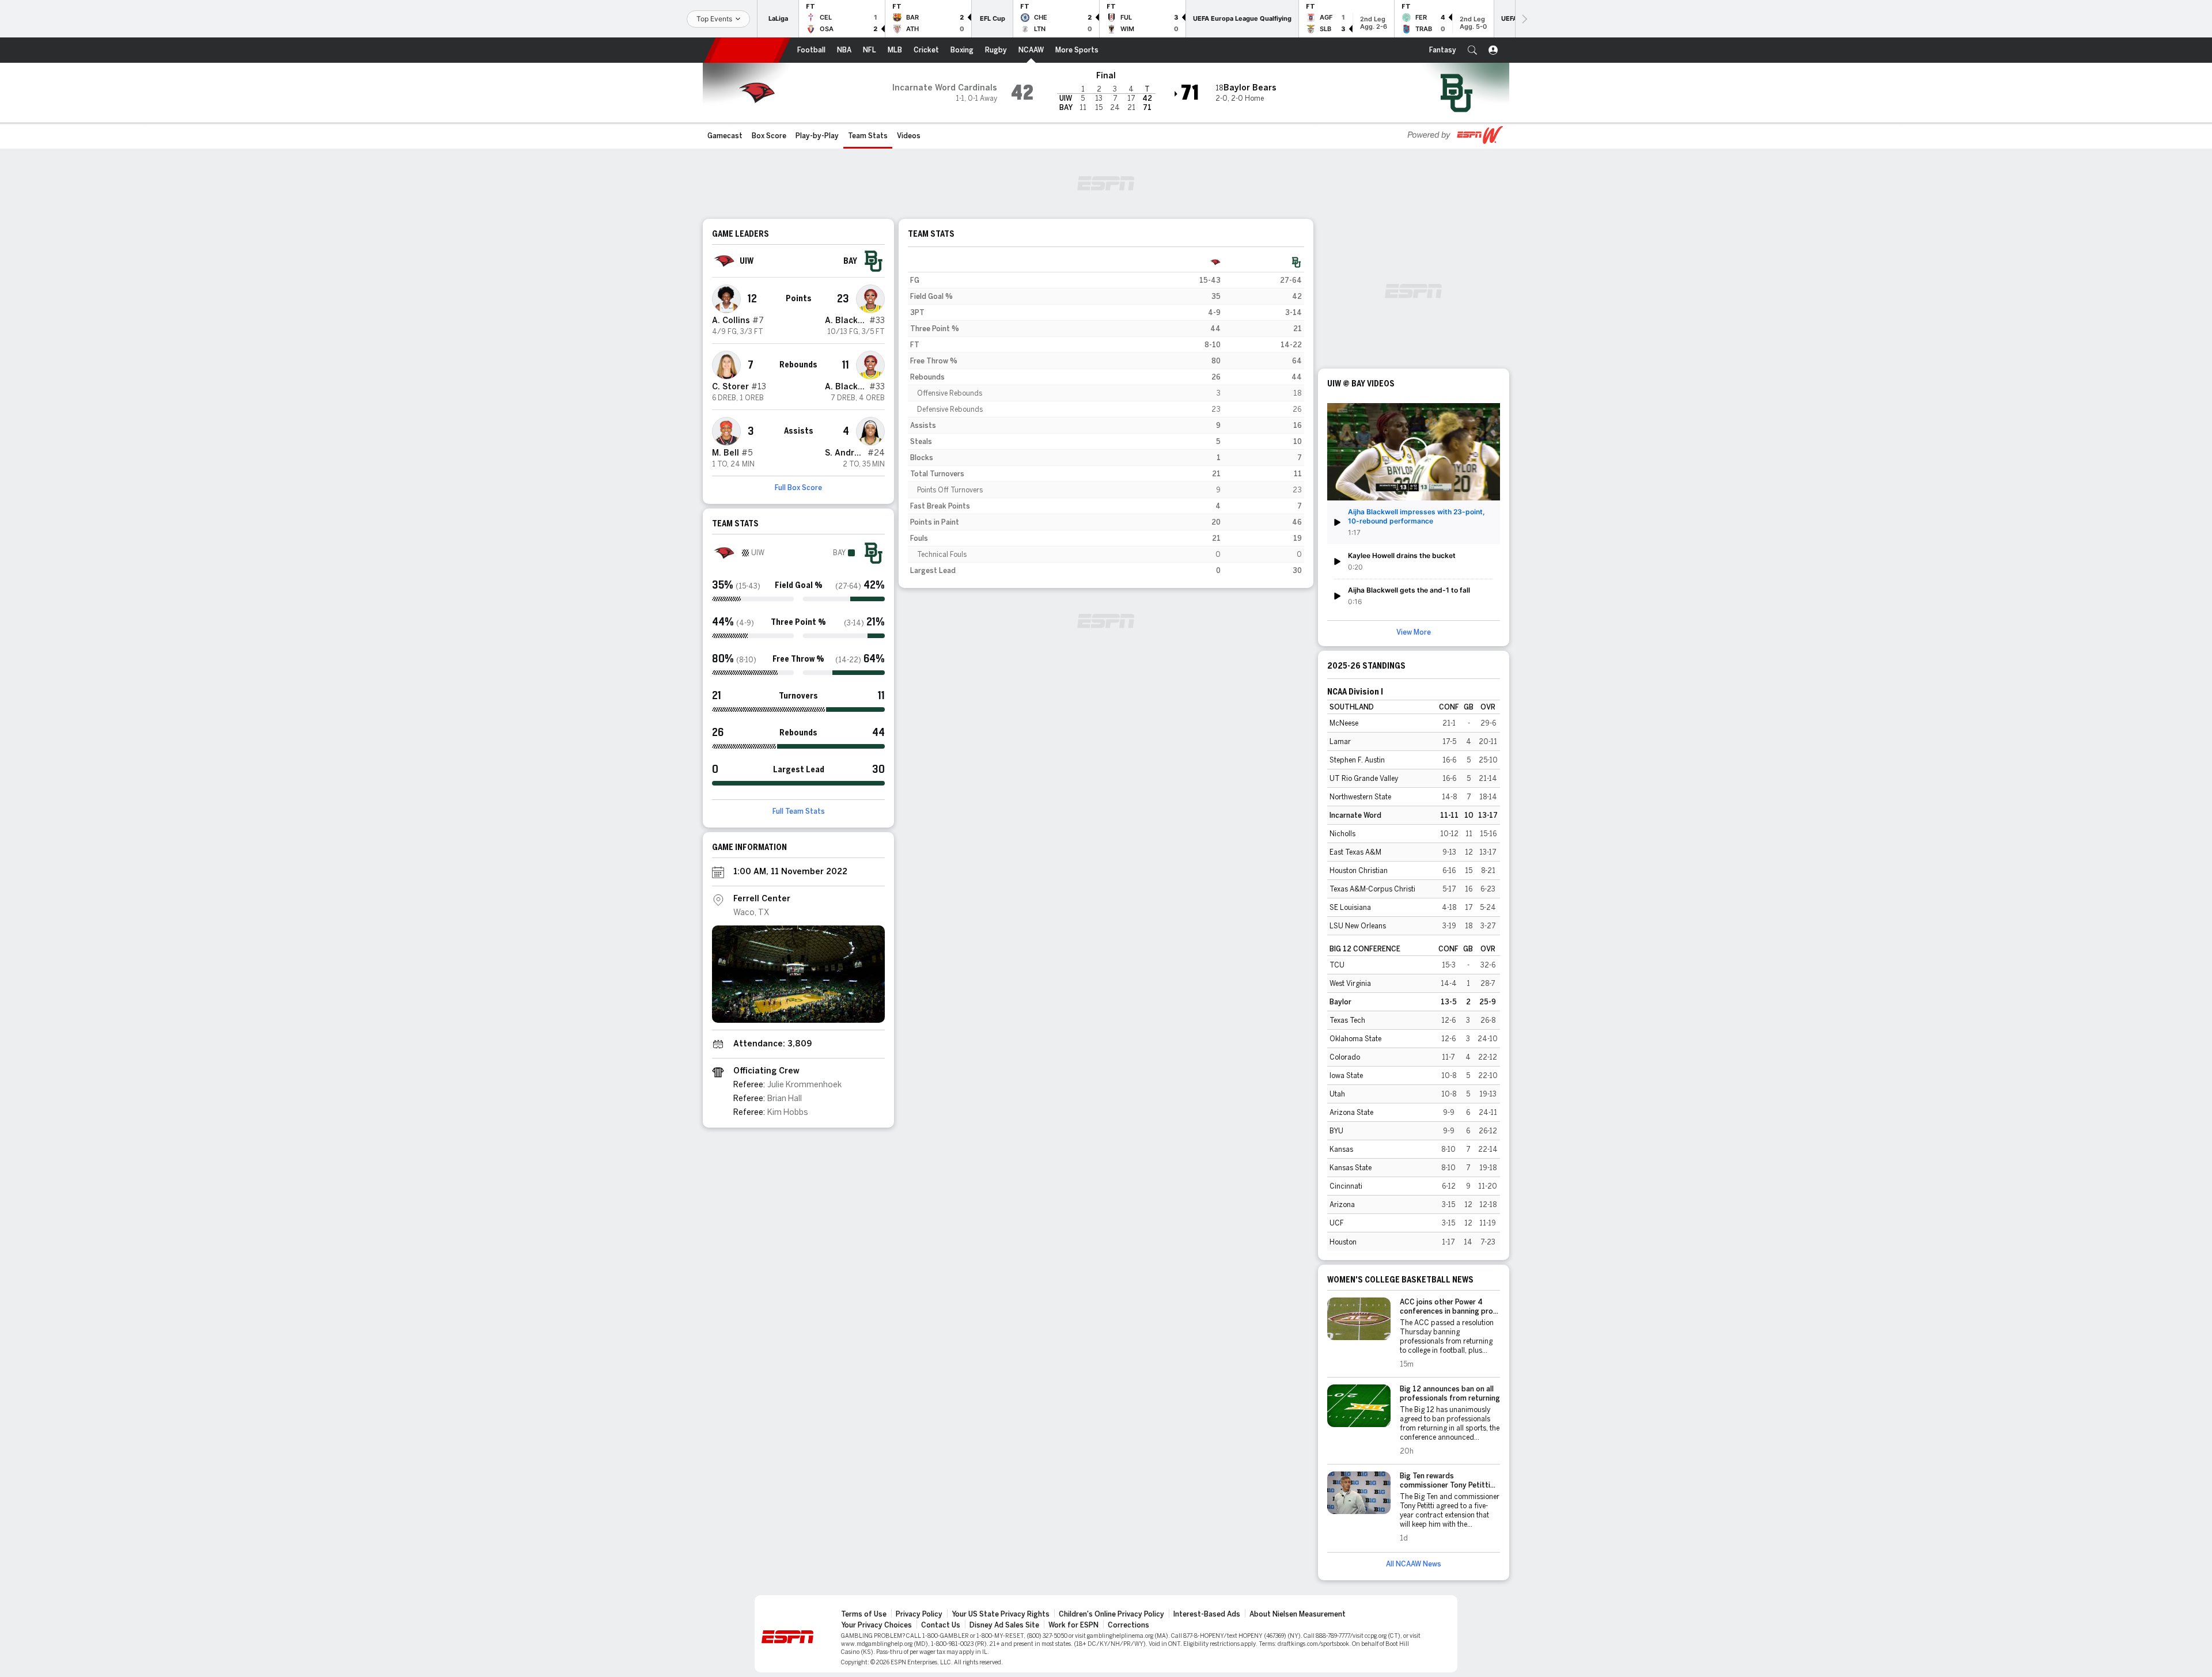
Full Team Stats (799, 811)
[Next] (1524, 19)
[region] (1106, 416)
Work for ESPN (1073, 1625)
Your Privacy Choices (876, 1625)
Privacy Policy (919, 1614)
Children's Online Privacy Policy (1111, 1614)
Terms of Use (864, 1614)
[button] (1472, 50)
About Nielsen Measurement (1298, 1614)
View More (1414, 632)
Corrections (1128, 1625)
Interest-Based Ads (1207, 1614)
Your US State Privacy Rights (1001, 1614)
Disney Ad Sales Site (1004, 1625)
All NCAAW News (1414, 1564)
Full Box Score (798, 488)
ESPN (747, 50)
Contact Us (941, 1625)
